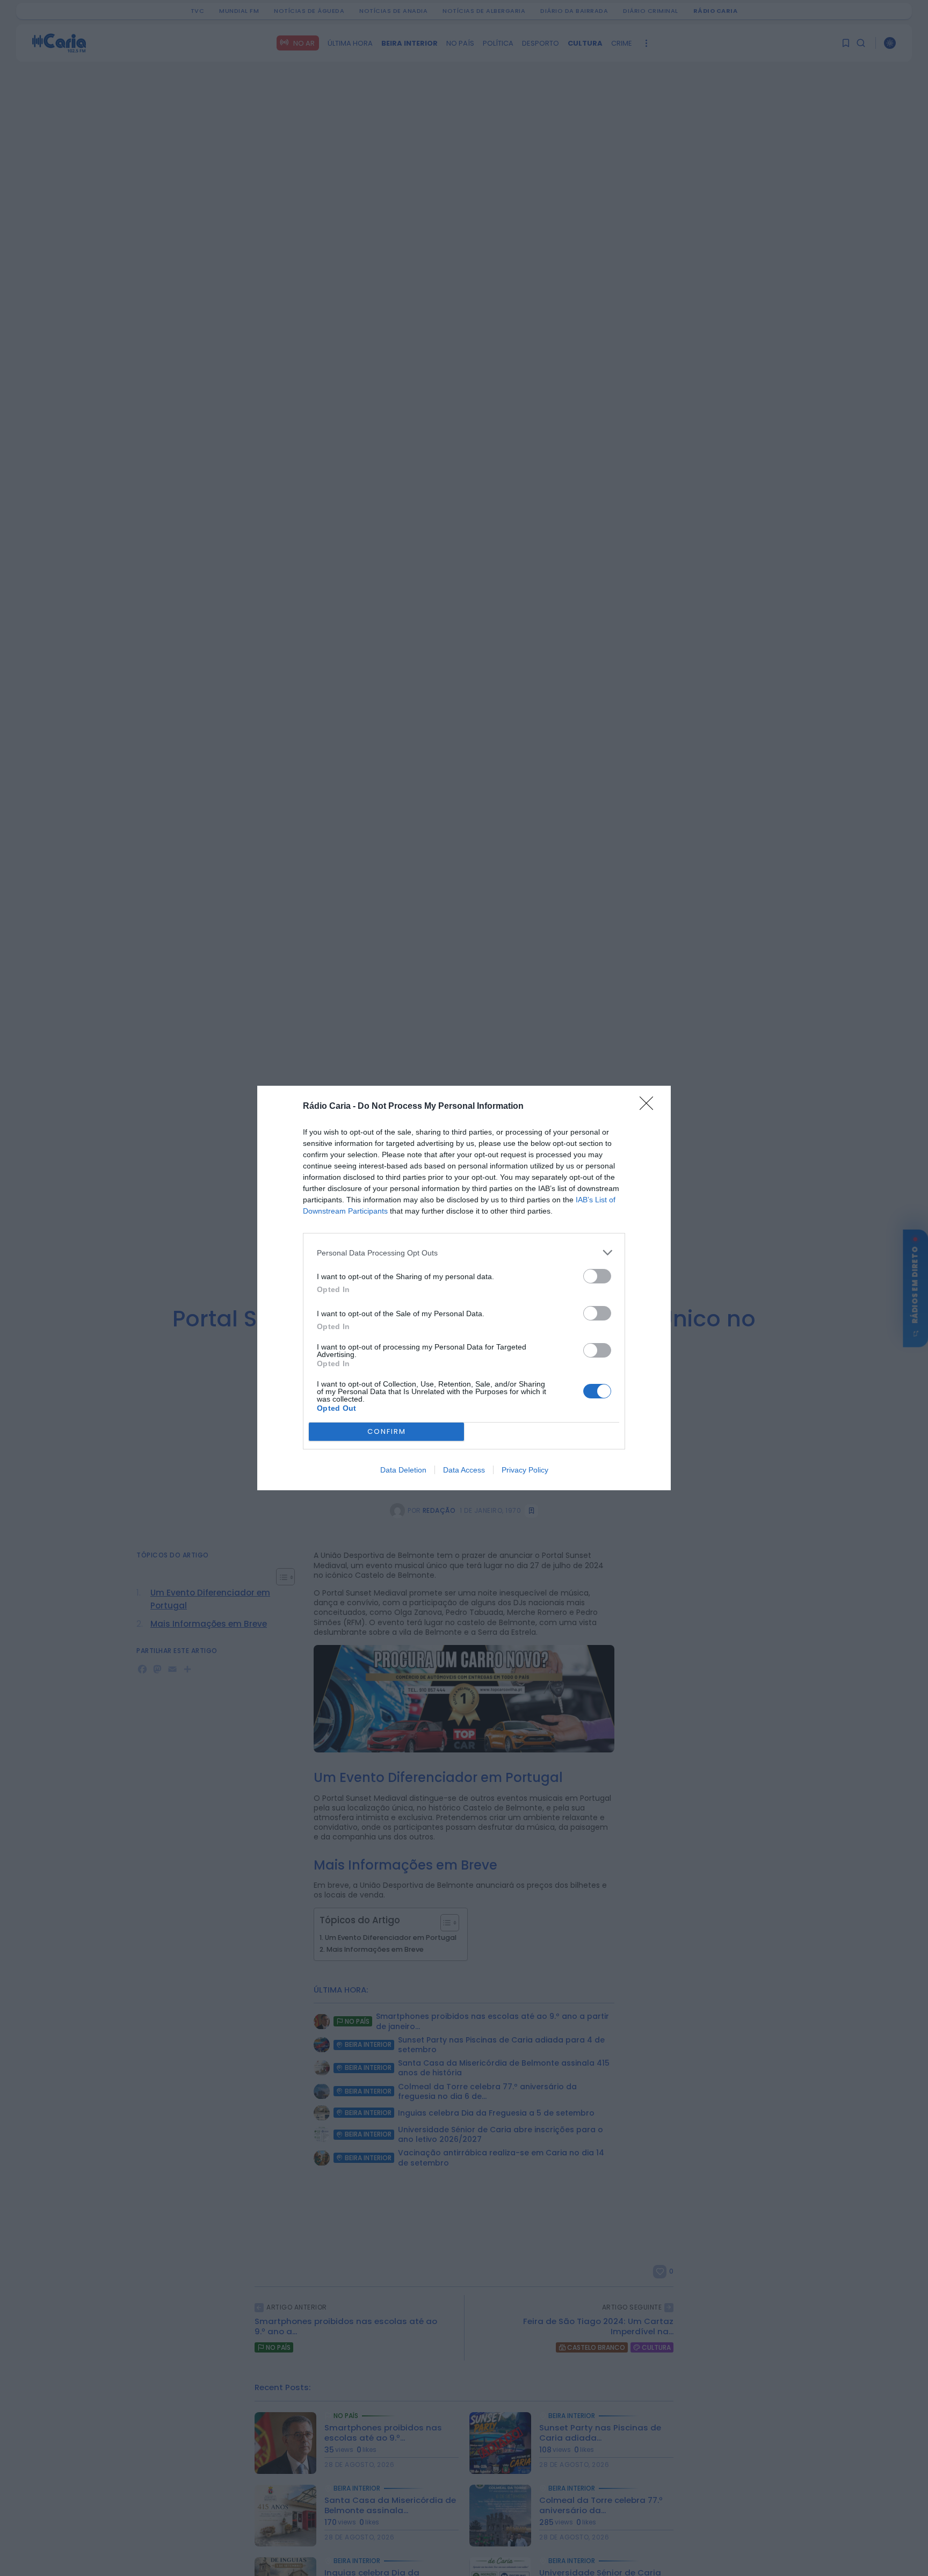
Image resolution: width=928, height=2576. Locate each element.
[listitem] (464, 1253)
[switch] (597, 1276)
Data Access (464, 1470)
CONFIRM (387, 1431)
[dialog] (464, 1288)
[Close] (650, 1107)
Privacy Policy (525, 1470)
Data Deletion (403, 1470)
